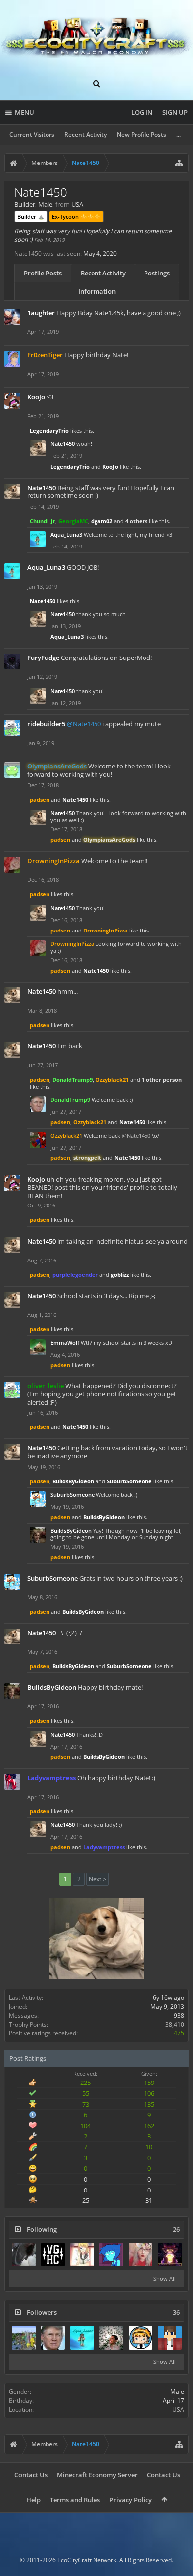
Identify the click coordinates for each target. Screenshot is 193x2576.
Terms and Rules (75, 2500)
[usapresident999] (111, 2338)
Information (97, 291)
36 (176, 2313)
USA (178, 2409)
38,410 (175, 2024)
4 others (136, 521)
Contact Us (31, 2475)
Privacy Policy (131, 2500)
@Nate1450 (84, 724)
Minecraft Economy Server (97, 2475)
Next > (97, 1879)
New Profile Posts (142, 135)
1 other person (162, 1079)
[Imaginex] (170, 2254)
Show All (165, 2278)
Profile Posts (43, 273)
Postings (157, 273)
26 (176, 2229)
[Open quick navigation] (179, 163)
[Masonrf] (141, 2338)
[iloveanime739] (24, 2338)
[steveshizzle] (53, 2254)
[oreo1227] (111, 2254)
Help (33, 2500)
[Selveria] (82, 2254)
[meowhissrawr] (141, 2254)
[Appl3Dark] (170, 2338)
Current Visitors (32, 135)
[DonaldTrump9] (53, 2338)
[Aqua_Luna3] (82, 2338)
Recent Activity (86, 135)
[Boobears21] (24, 2254)
